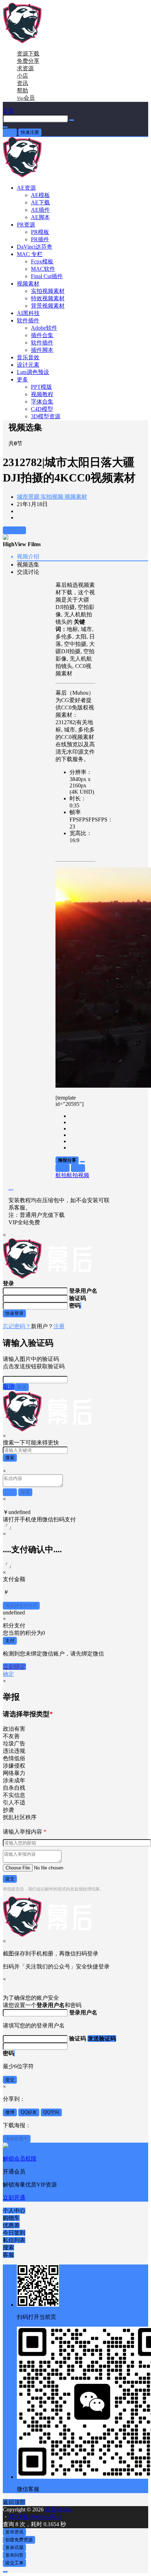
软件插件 (28, 320)
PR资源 (26, 225)
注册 (59, 1326)
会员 (26, 98)
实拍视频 (51, 497)
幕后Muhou (58, 2509)
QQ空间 (51, 2112)
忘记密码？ (17, 1326)
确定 (8, 1674)
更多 (22, 379)
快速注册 (30, 132)
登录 (10, 132)
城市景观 (28, 497)
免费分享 (28, 61)
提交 (10, 1879)
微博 (10, 2112)
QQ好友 (29, 2112)
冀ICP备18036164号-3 (35, 2517)
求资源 (25, 68)
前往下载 (14, 530)
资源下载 (28, 54)
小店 (22, 76)
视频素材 (28, 284)
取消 (9, 1387)
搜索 (10, 1458)
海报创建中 (17, 2139)
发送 (22, 1387)
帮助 (22, 90)
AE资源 (26, 188)
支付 (10, 1641)
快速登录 (14, 1313)
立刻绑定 (14, 1667)
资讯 (22, 83)
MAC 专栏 (30, 254)
